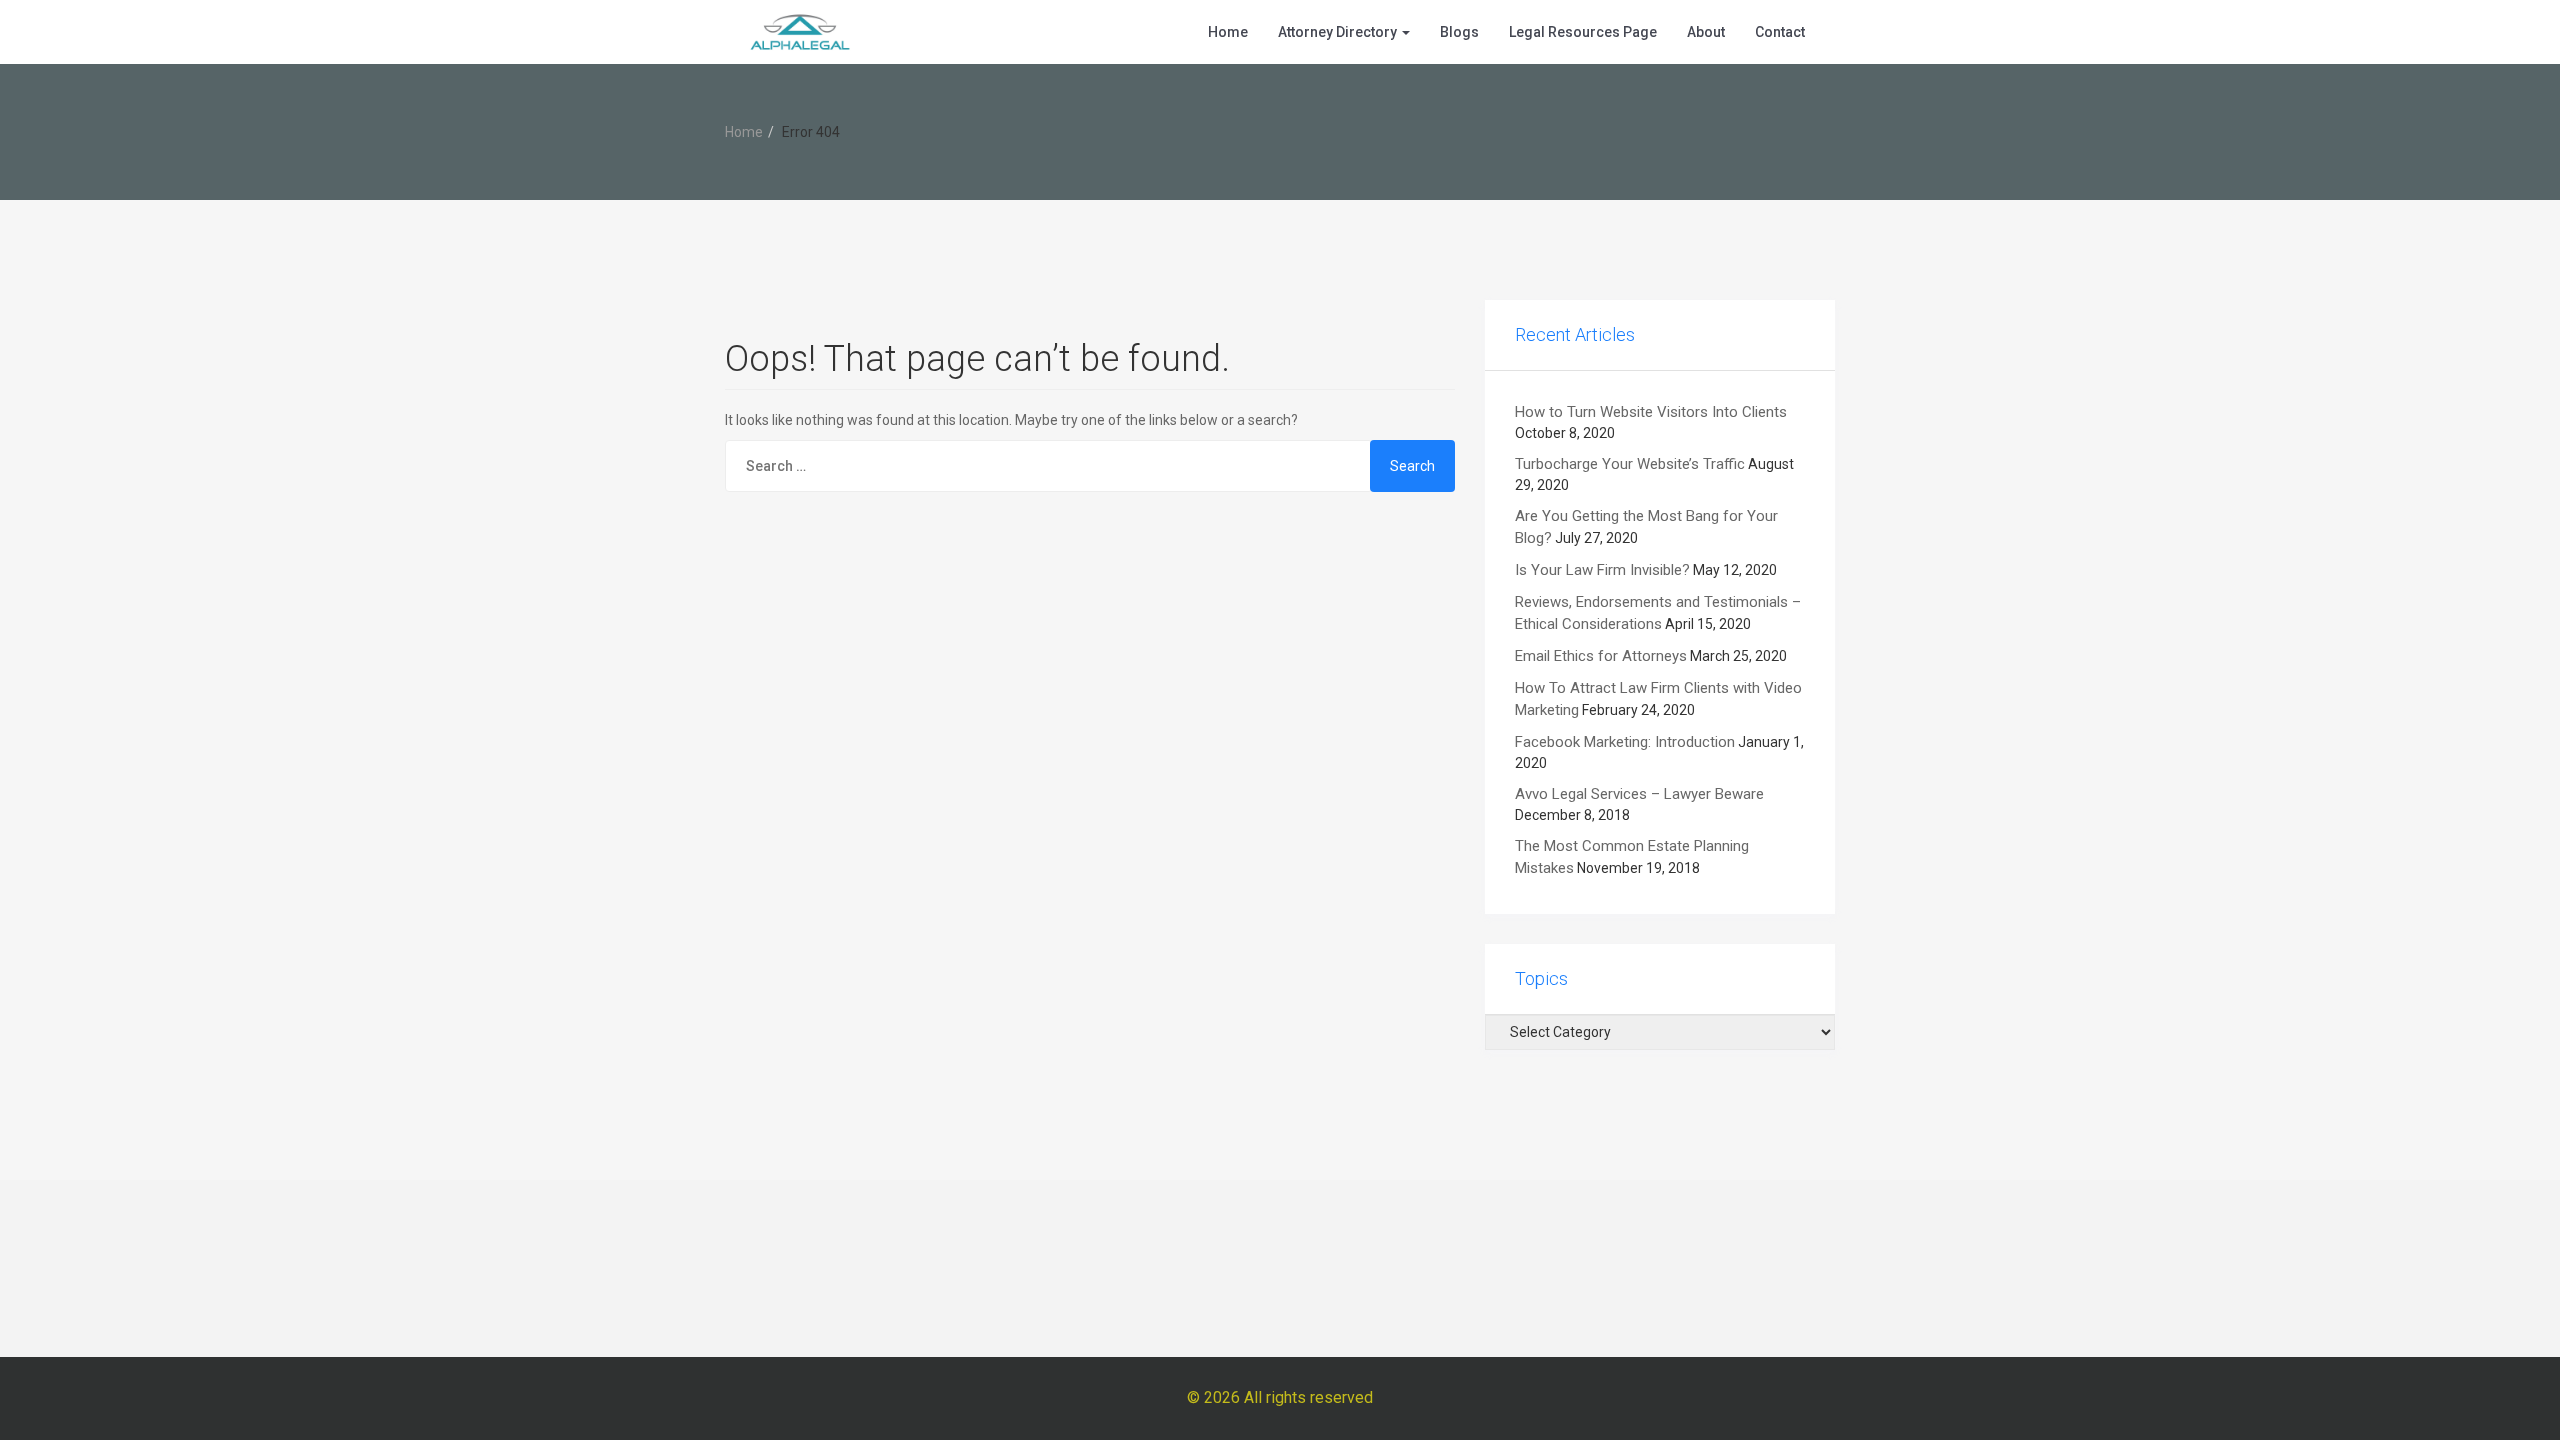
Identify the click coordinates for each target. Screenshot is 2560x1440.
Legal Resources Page (1583, 32)
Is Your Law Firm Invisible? (1602, 570)
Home (1228, 32)
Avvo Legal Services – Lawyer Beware (1639, 794)
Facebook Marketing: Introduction (1625, 742)
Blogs (1459, 32)
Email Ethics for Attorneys (1601, 656)
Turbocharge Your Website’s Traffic (1630, 464)
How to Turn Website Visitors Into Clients (1651, 412)
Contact (1780, 32)
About (1706, 32)
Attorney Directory (1339, 32)
